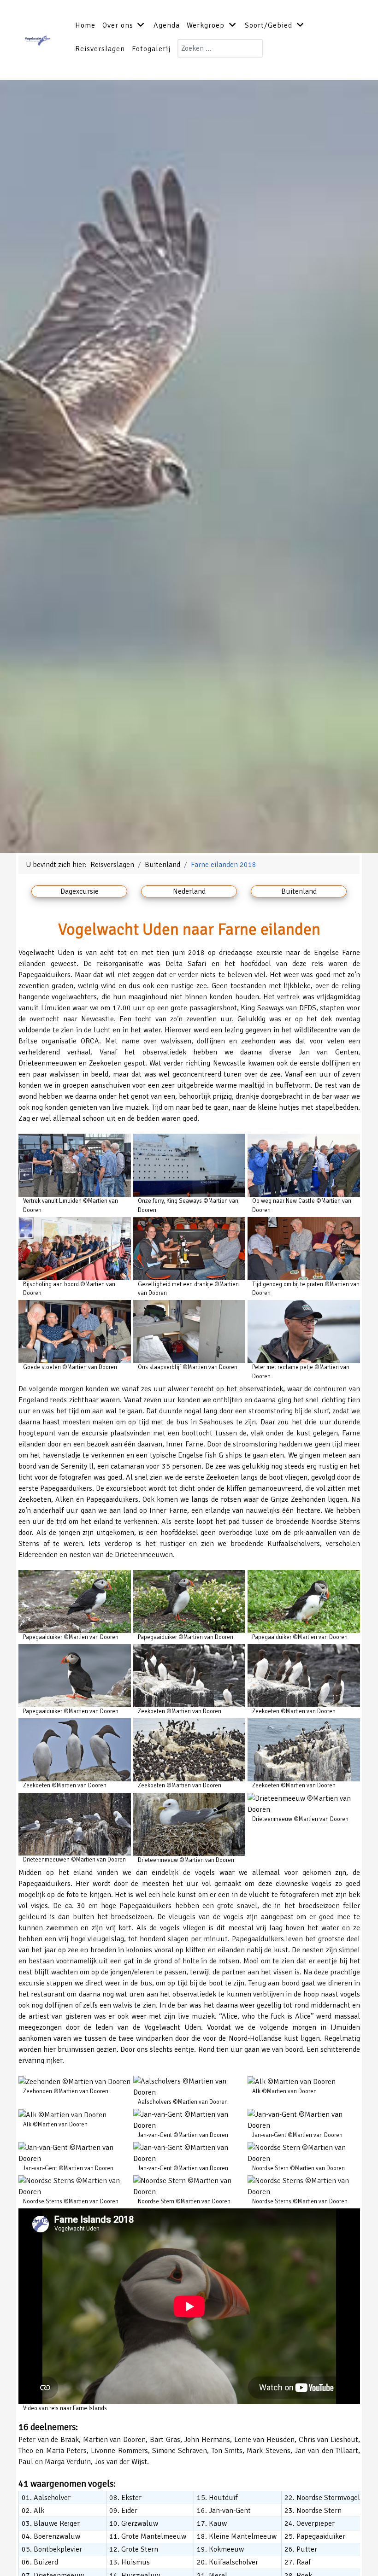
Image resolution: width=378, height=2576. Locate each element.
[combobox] (220, 48)
